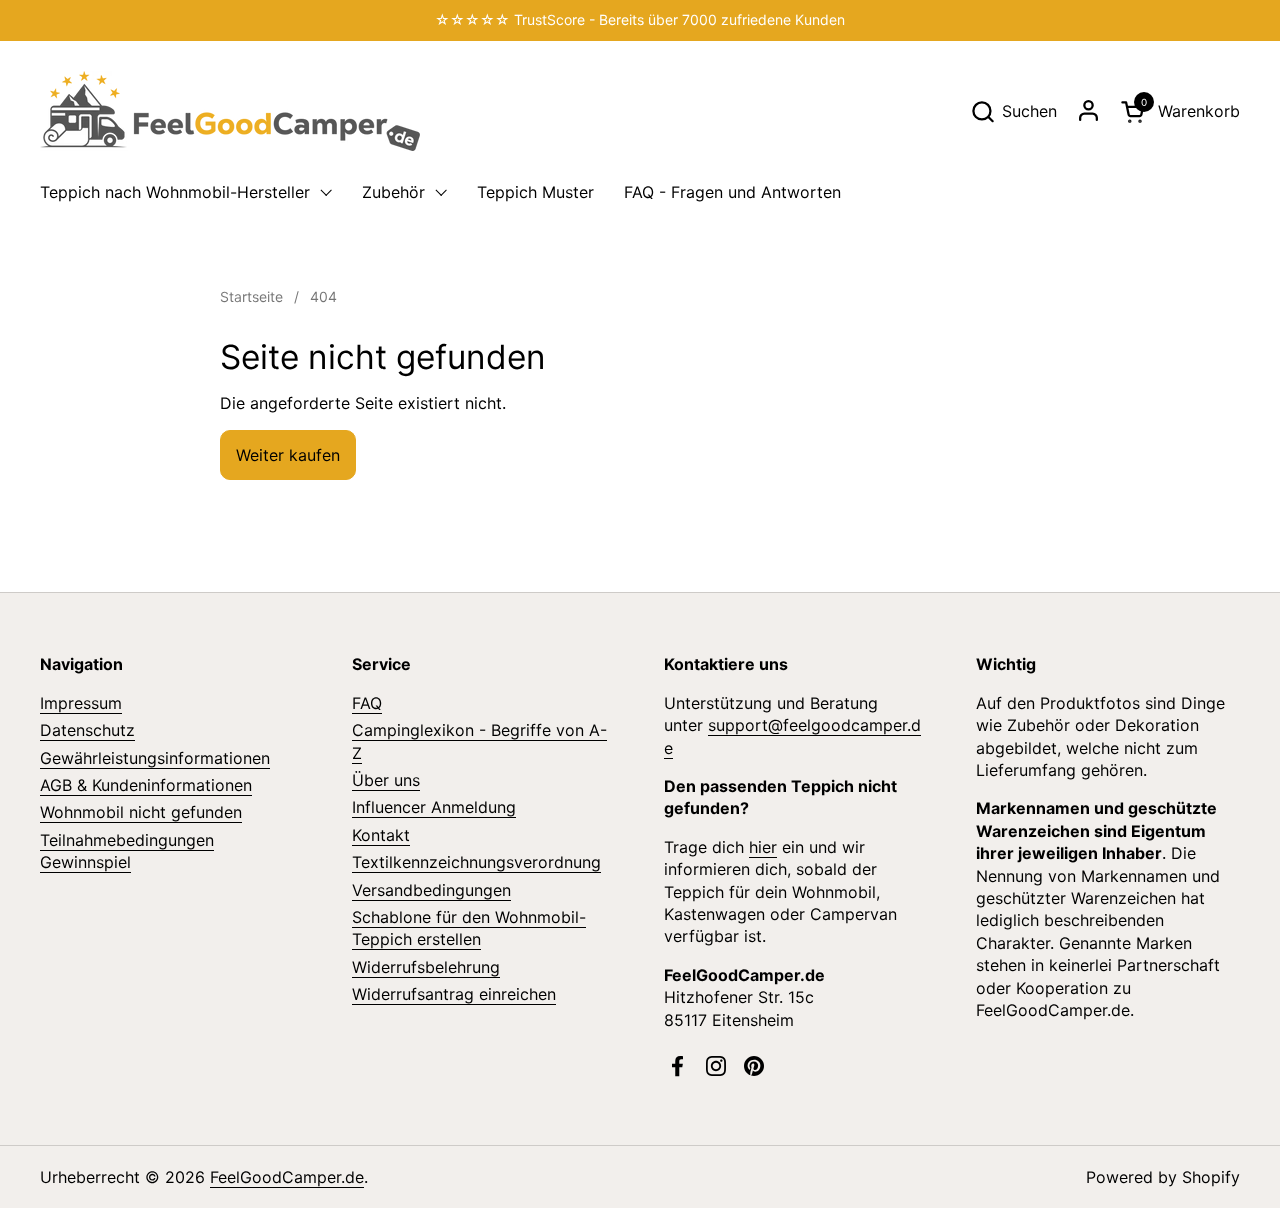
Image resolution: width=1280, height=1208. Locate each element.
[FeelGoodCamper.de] (230, 111)
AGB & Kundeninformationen (146, 785)
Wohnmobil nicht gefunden (141, 812)
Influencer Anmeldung (434, 807)
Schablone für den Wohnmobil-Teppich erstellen (469, 928)
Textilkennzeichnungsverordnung (476, 862)
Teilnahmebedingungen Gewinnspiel (127, 851)
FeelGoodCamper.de (287, 1177)
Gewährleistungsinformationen (155, 758)
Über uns (386, 780)
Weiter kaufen (288, 455)
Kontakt (381, 835)
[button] (1013, 111)
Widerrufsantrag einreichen (454, 994)
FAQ (367, 703)
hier (763, 847)
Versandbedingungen (431, 890)
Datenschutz (87, 730)
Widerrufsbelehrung (426, 967)
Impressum (81, 703)
